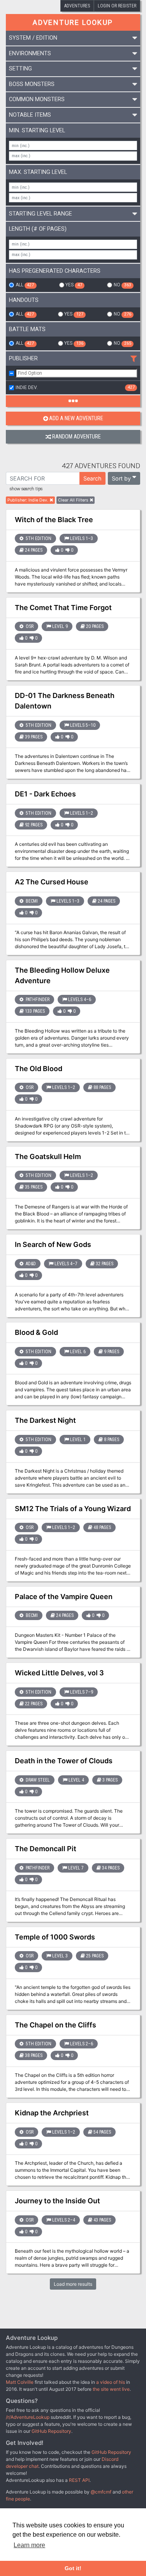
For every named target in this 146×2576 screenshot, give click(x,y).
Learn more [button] (29, 2545)
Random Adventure (77, 437)
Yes (74, 285)
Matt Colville (20, 2382)
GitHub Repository (51, 2431)
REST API (79, 2480)
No (122, 285)
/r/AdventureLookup (28, 2417)
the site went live (111, 2389)
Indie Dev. (75, 388)
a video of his (111, 2382)
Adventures (77, 6)
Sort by (121, 478)
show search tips (26, 489)
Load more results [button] (73, 2284)
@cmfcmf (101, 2492)
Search (92, 478)
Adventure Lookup (73, 22)
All (25, 285)
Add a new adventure (76, 418)
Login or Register (117, 6)
